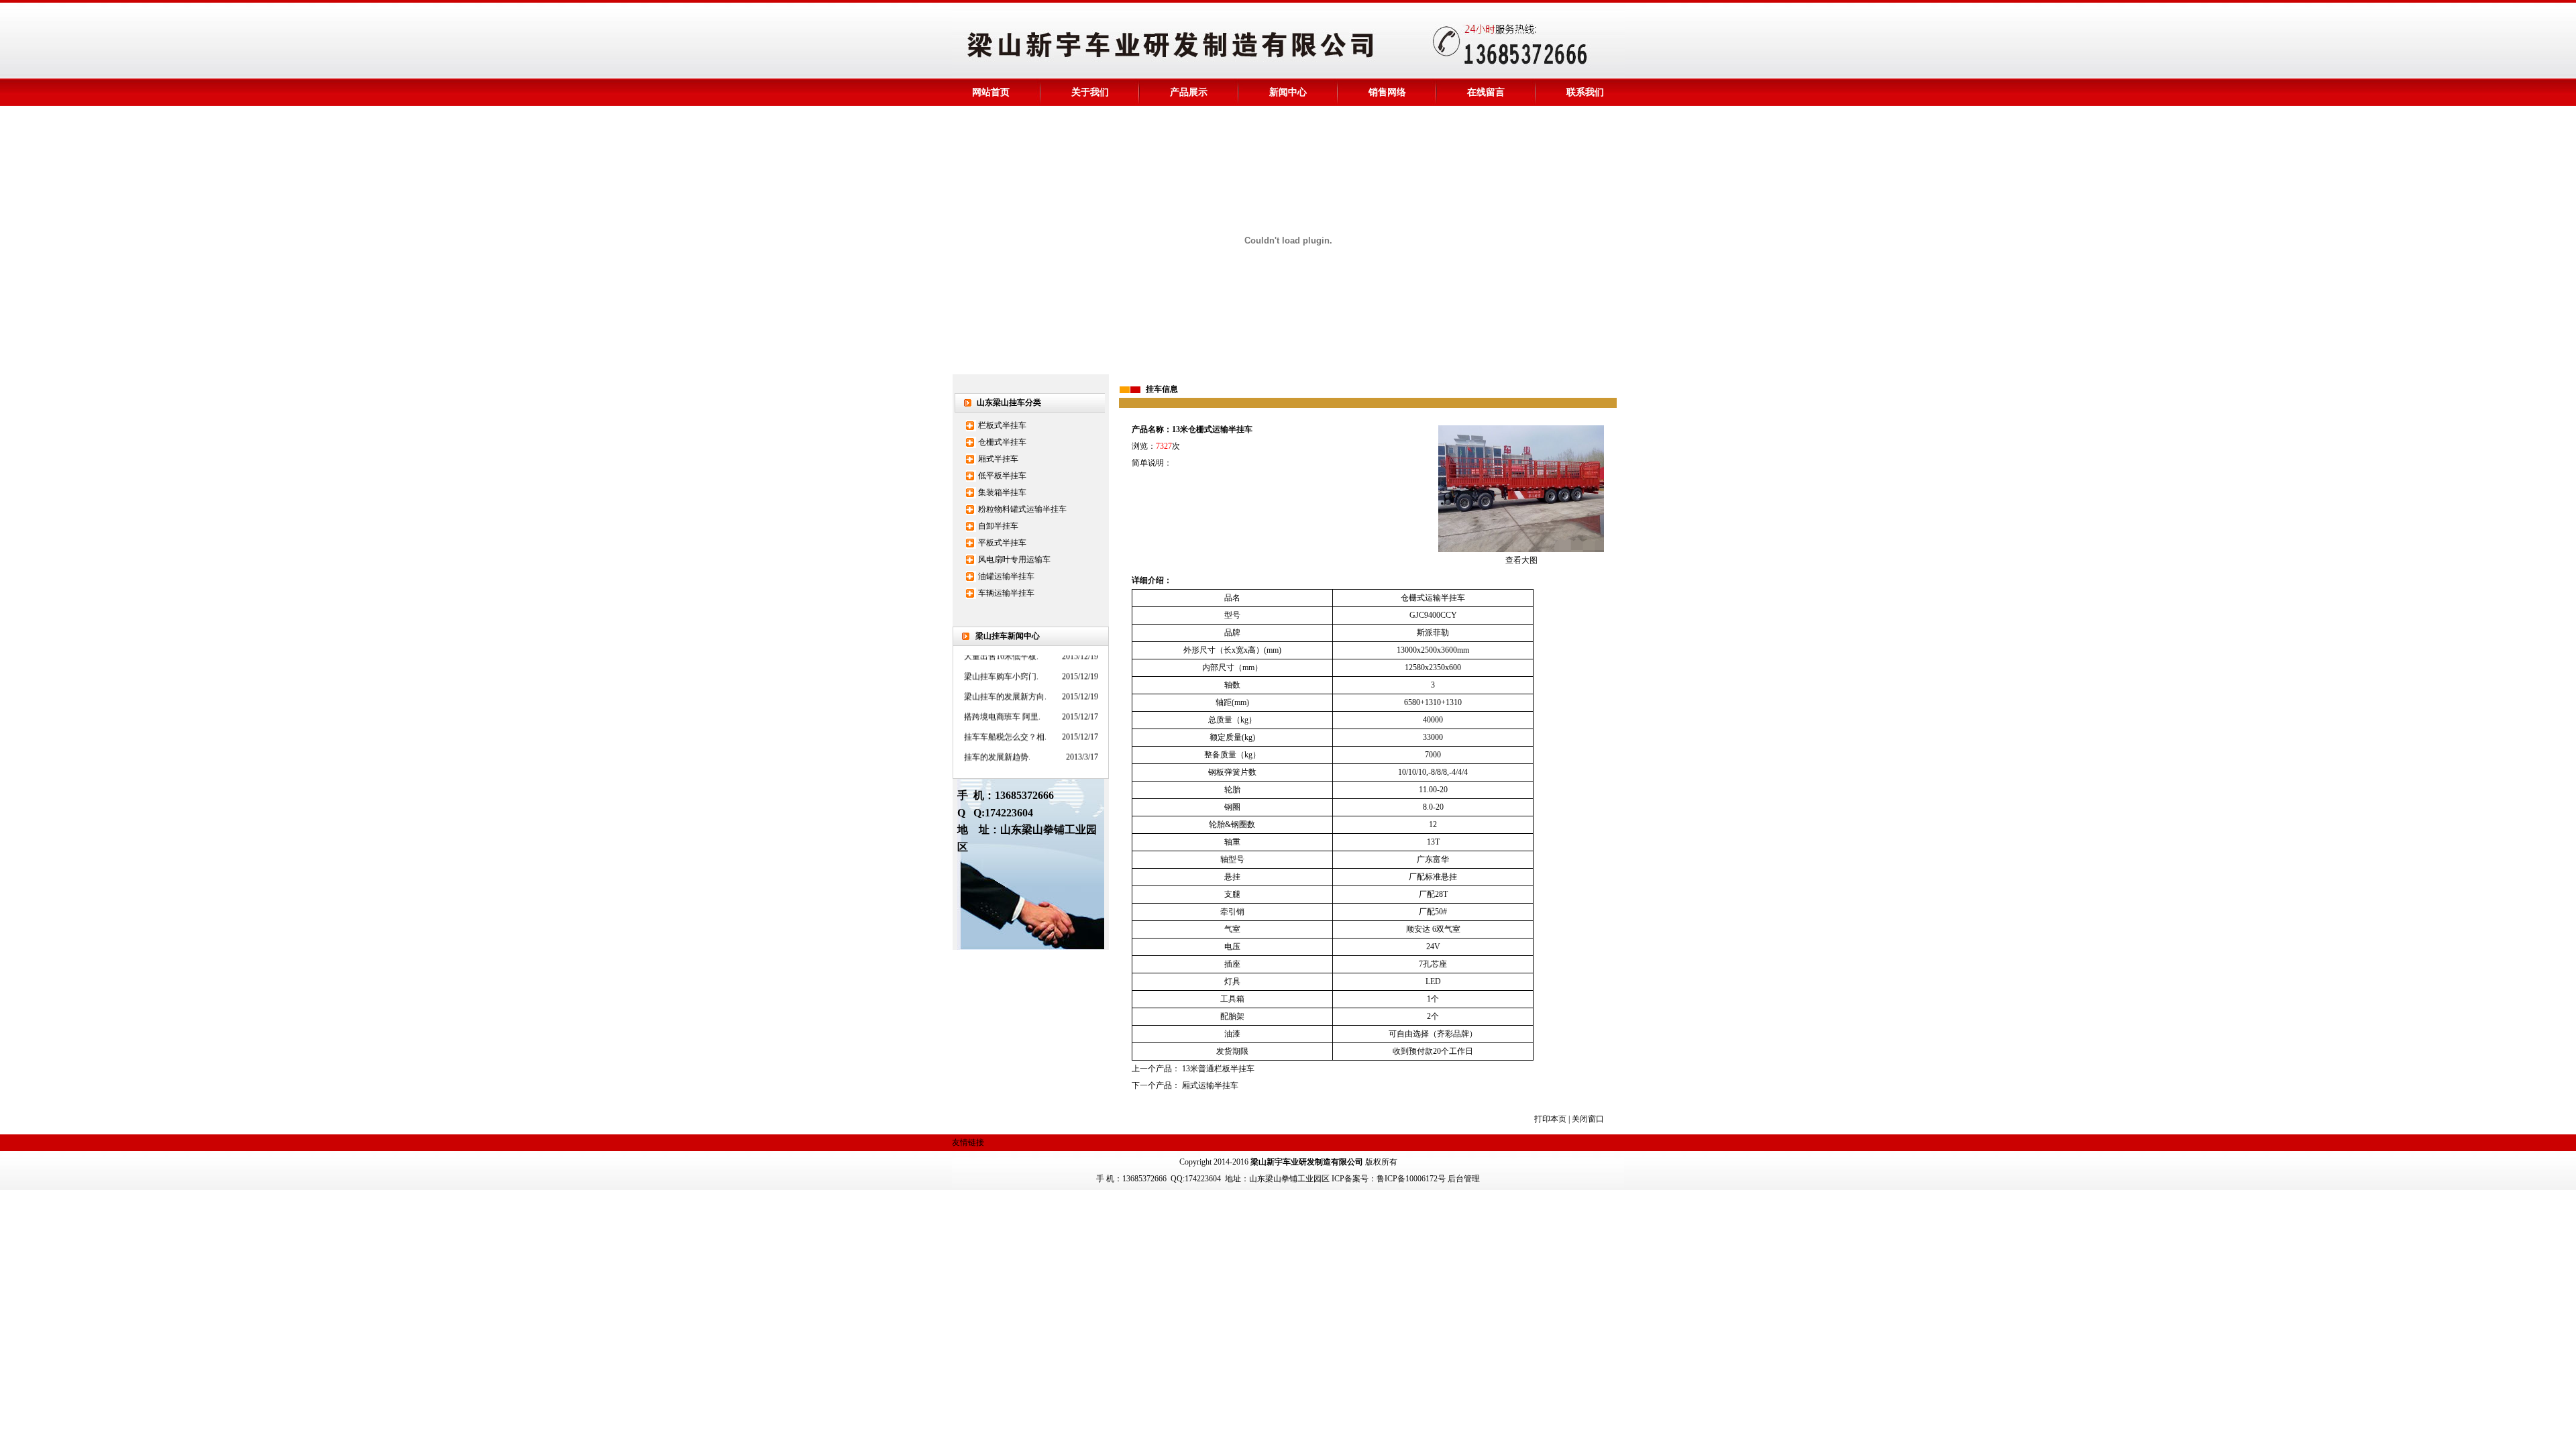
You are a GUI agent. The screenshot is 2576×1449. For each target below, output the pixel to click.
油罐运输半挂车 (1006, 576)
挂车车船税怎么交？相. (1005, 722)
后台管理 (1464, 1179)
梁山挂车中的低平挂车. (1005, 762)
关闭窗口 (1588, 1119)
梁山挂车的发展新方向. (1005, 682)
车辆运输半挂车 (1006, 593)
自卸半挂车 (998, 526)
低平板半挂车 (1002, 476)
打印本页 (1550, 1119)
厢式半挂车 (998, 459)
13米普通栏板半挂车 (1218, 1069)
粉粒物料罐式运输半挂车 (1022, 509)
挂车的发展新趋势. (997, 742)
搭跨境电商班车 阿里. (1002, 702)
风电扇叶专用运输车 (1014, 559)
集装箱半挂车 (1002, 492)
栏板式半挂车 (1002, 425)
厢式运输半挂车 (1210, 1085)
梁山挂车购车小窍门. (1001, 661)
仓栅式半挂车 (1002, 442)
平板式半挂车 (1002, 543)
